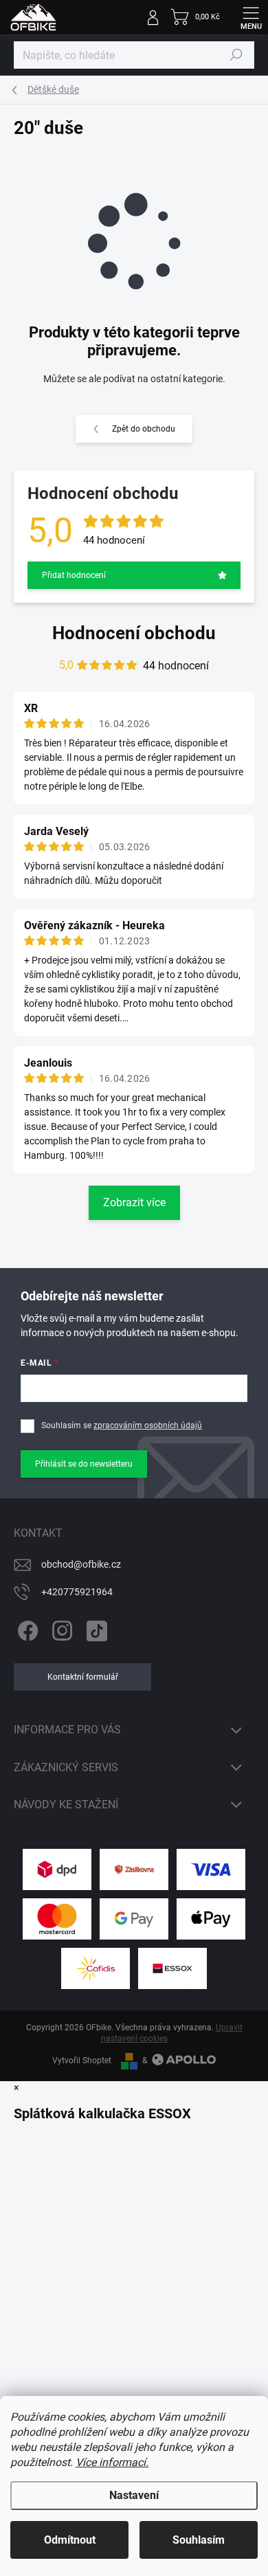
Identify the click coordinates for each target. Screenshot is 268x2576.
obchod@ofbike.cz (81, 1564)
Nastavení (134, 2495)
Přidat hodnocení (74, 575)
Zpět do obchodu (144, 429)
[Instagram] (60, 1629)
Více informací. (112, 2462)
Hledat (236, 55)
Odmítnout (70, 2540)
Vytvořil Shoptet (82, 2061)
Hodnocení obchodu (134, 633)
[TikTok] (94, 1629)
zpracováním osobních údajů (148, 1425)
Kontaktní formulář (83, 1677)
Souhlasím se (122, 1425)
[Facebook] (26, 1629)
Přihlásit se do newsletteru (84, 1464)
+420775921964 (77, 1592)
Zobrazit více (134, 1202)
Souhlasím (199, 2540)
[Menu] (251, 17)
